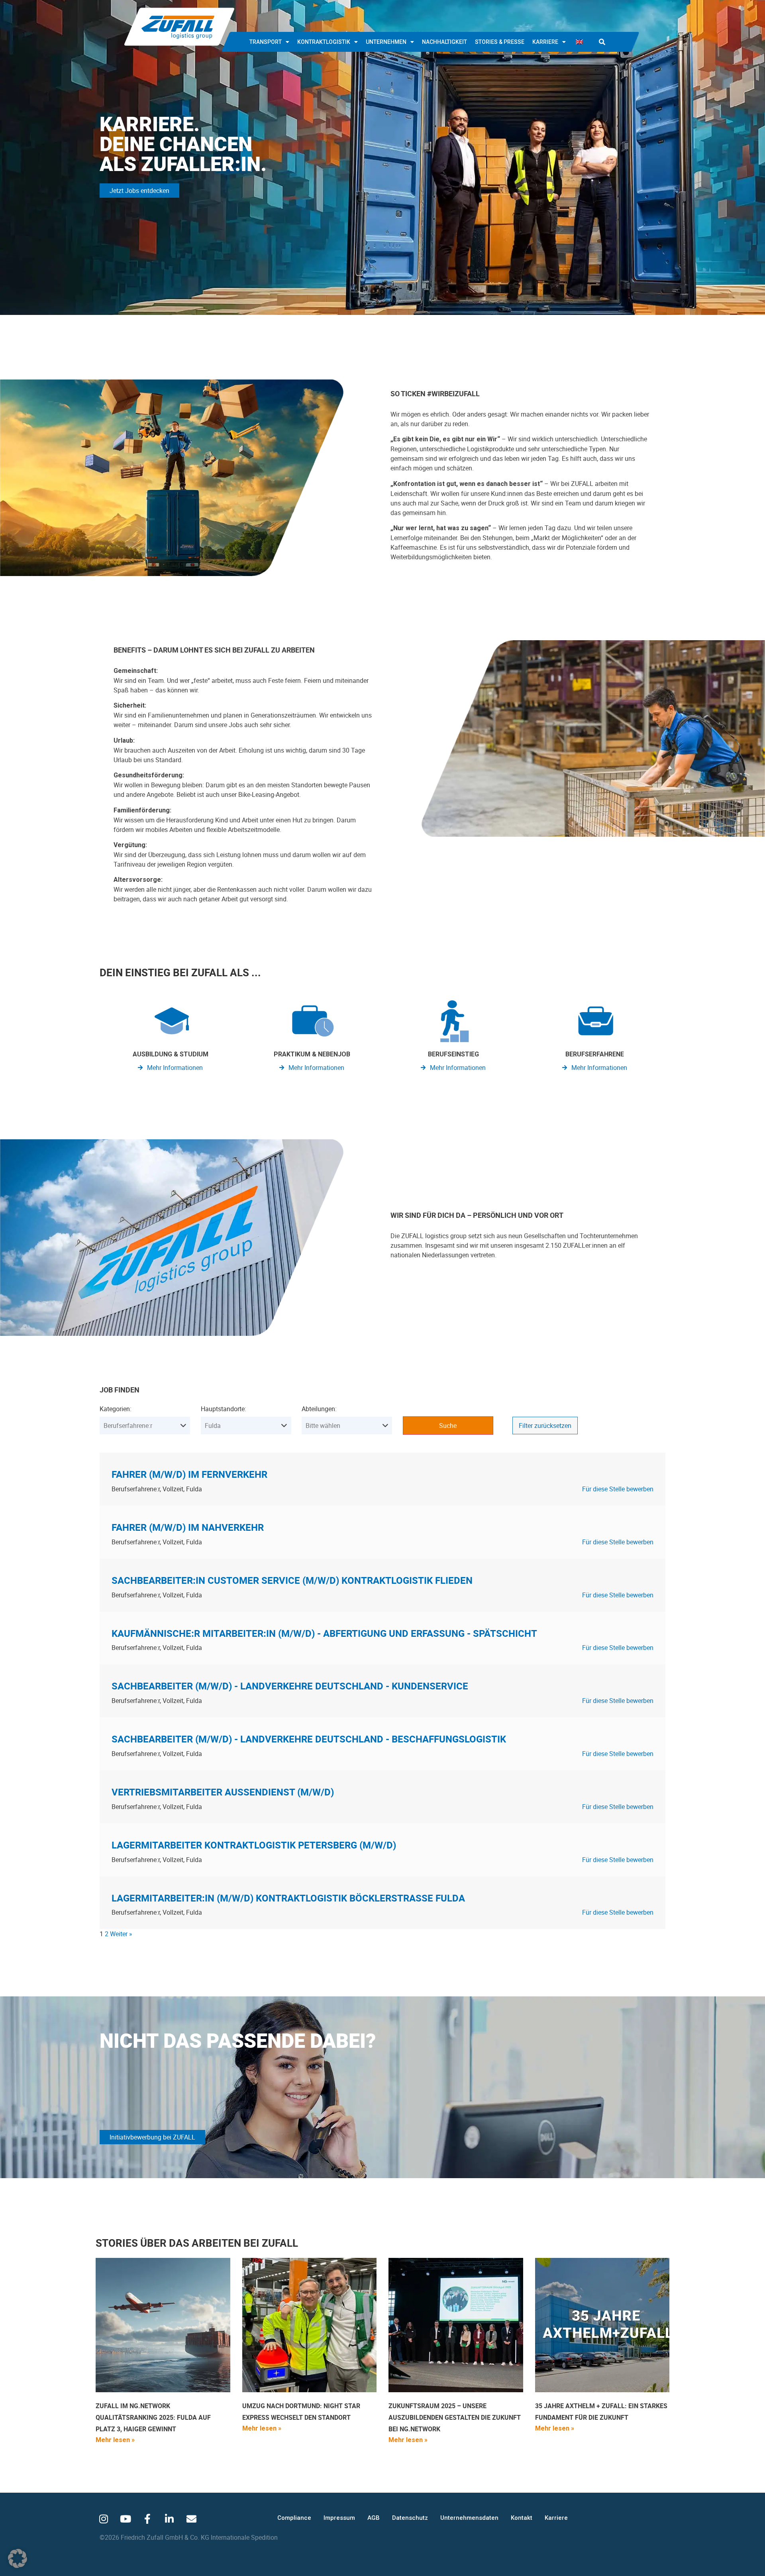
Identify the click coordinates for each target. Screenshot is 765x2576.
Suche (448, 1426)
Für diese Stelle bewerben (618, 1489)
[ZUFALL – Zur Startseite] (179, 27)
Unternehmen (386, 42)
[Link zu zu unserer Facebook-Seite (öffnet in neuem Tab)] (147, 2519)
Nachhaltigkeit (444, 42)
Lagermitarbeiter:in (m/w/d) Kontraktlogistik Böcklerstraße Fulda (288, 1898)
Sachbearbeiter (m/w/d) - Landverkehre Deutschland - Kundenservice (290, 1686)
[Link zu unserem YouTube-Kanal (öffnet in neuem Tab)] (126, 2519)
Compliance (294, 2518)
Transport (266, 42)
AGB (374, 2518)
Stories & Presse (500, 42)
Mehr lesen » (115, 2440)
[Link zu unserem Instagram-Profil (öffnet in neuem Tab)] (104, 2519)
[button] (602, 42)
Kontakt (522, 2518)
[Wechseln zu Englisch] (579, 42)
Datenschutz (410, 2518)
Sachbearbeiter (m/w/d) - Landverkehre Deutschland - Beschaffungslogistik (309, 1739)
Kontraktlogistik (324, 42)
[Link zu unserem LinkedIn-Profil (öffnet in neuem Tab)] (169, 2519)
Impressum (339, 2518)
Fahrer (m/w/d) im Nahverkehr (188, 1527)
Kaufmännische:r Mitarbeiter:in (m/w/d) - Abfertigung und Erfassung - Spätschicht (324, 1633)
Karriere (545, 42)
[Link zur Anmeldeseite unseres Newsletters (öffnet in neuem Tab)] (191, 2519)
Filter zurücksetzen (545, 1426)
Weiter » (121, 1934)
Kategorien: (116, 1409)
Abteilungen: (319, 1409)
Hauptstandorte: (224, 1409)
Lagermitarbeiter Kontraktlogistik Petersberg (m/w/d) (254, 1845)
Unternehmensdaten (469, 2518)
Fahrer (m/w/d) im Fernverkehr (189, 1474)
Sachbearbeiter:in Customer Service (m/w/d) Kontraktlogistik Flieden (292, 1580)
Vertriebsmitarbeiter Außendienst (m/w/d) (223, 1792)
